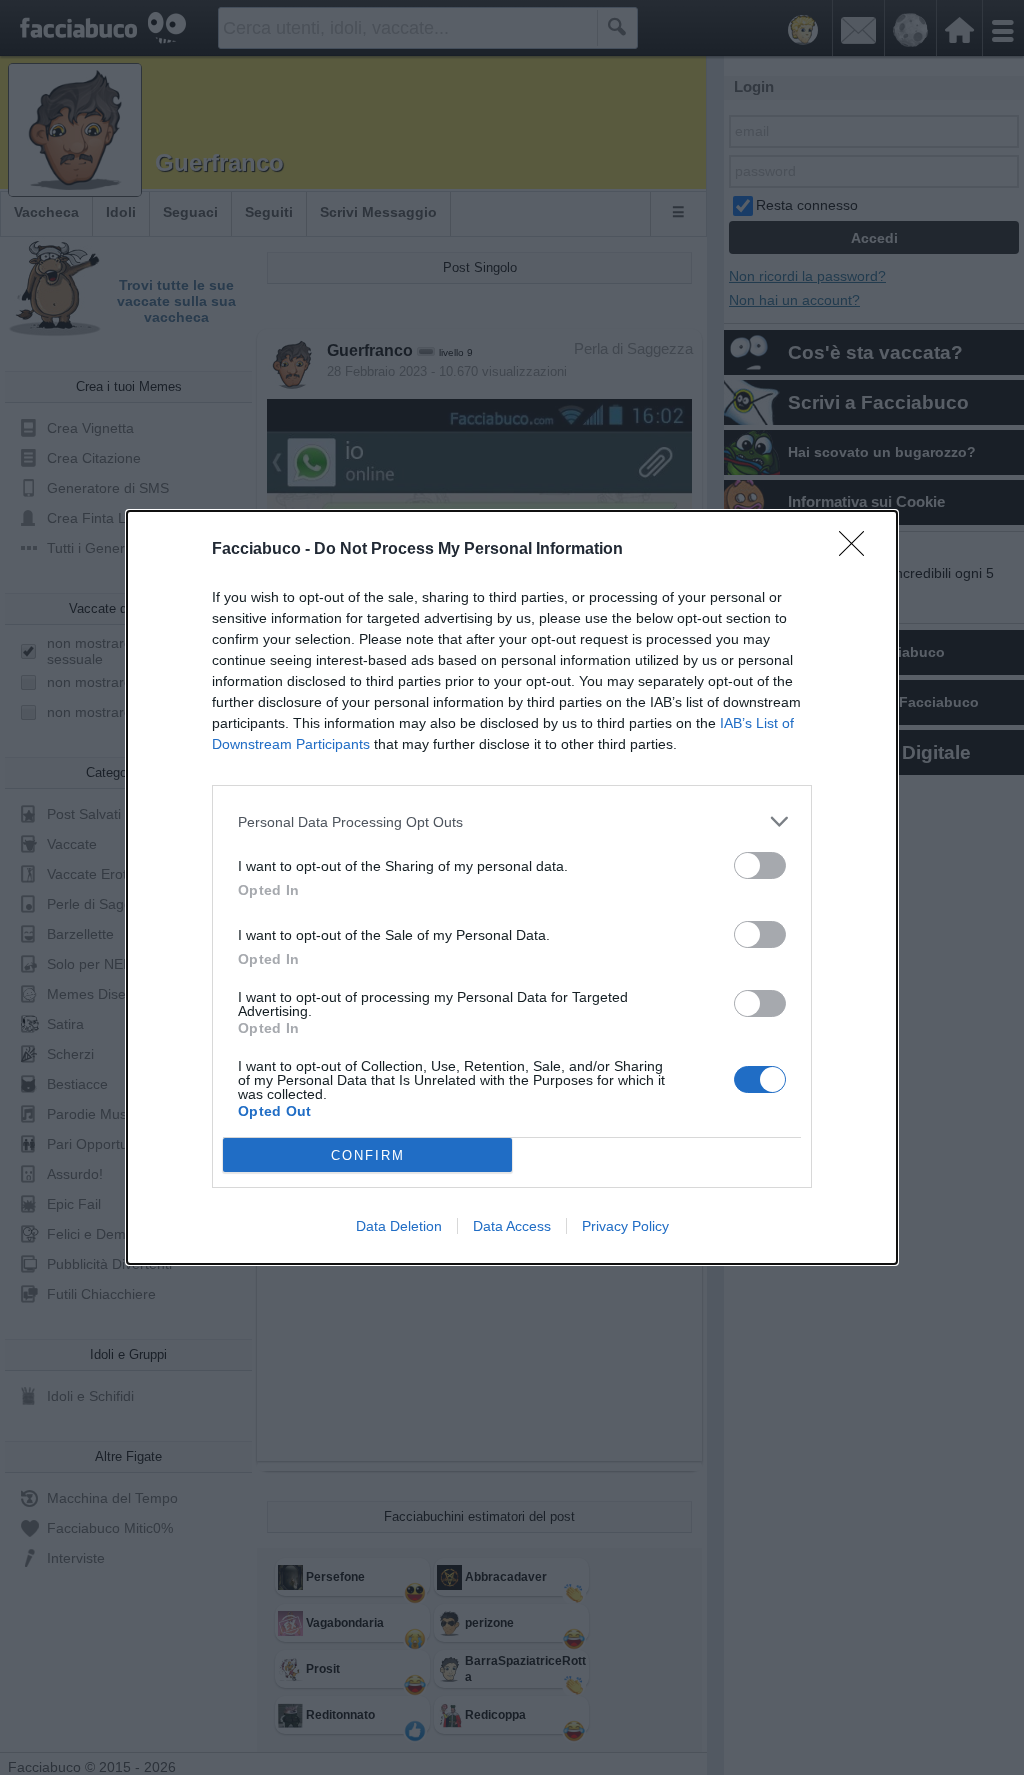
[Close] (858, 550)
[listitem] (512, 821)
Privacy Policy (625, 1226)
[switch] (760, 865)
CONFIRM (368, 1155)
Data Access (512, 1226)
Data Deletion (399, 1226)
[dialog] (512, 887)
